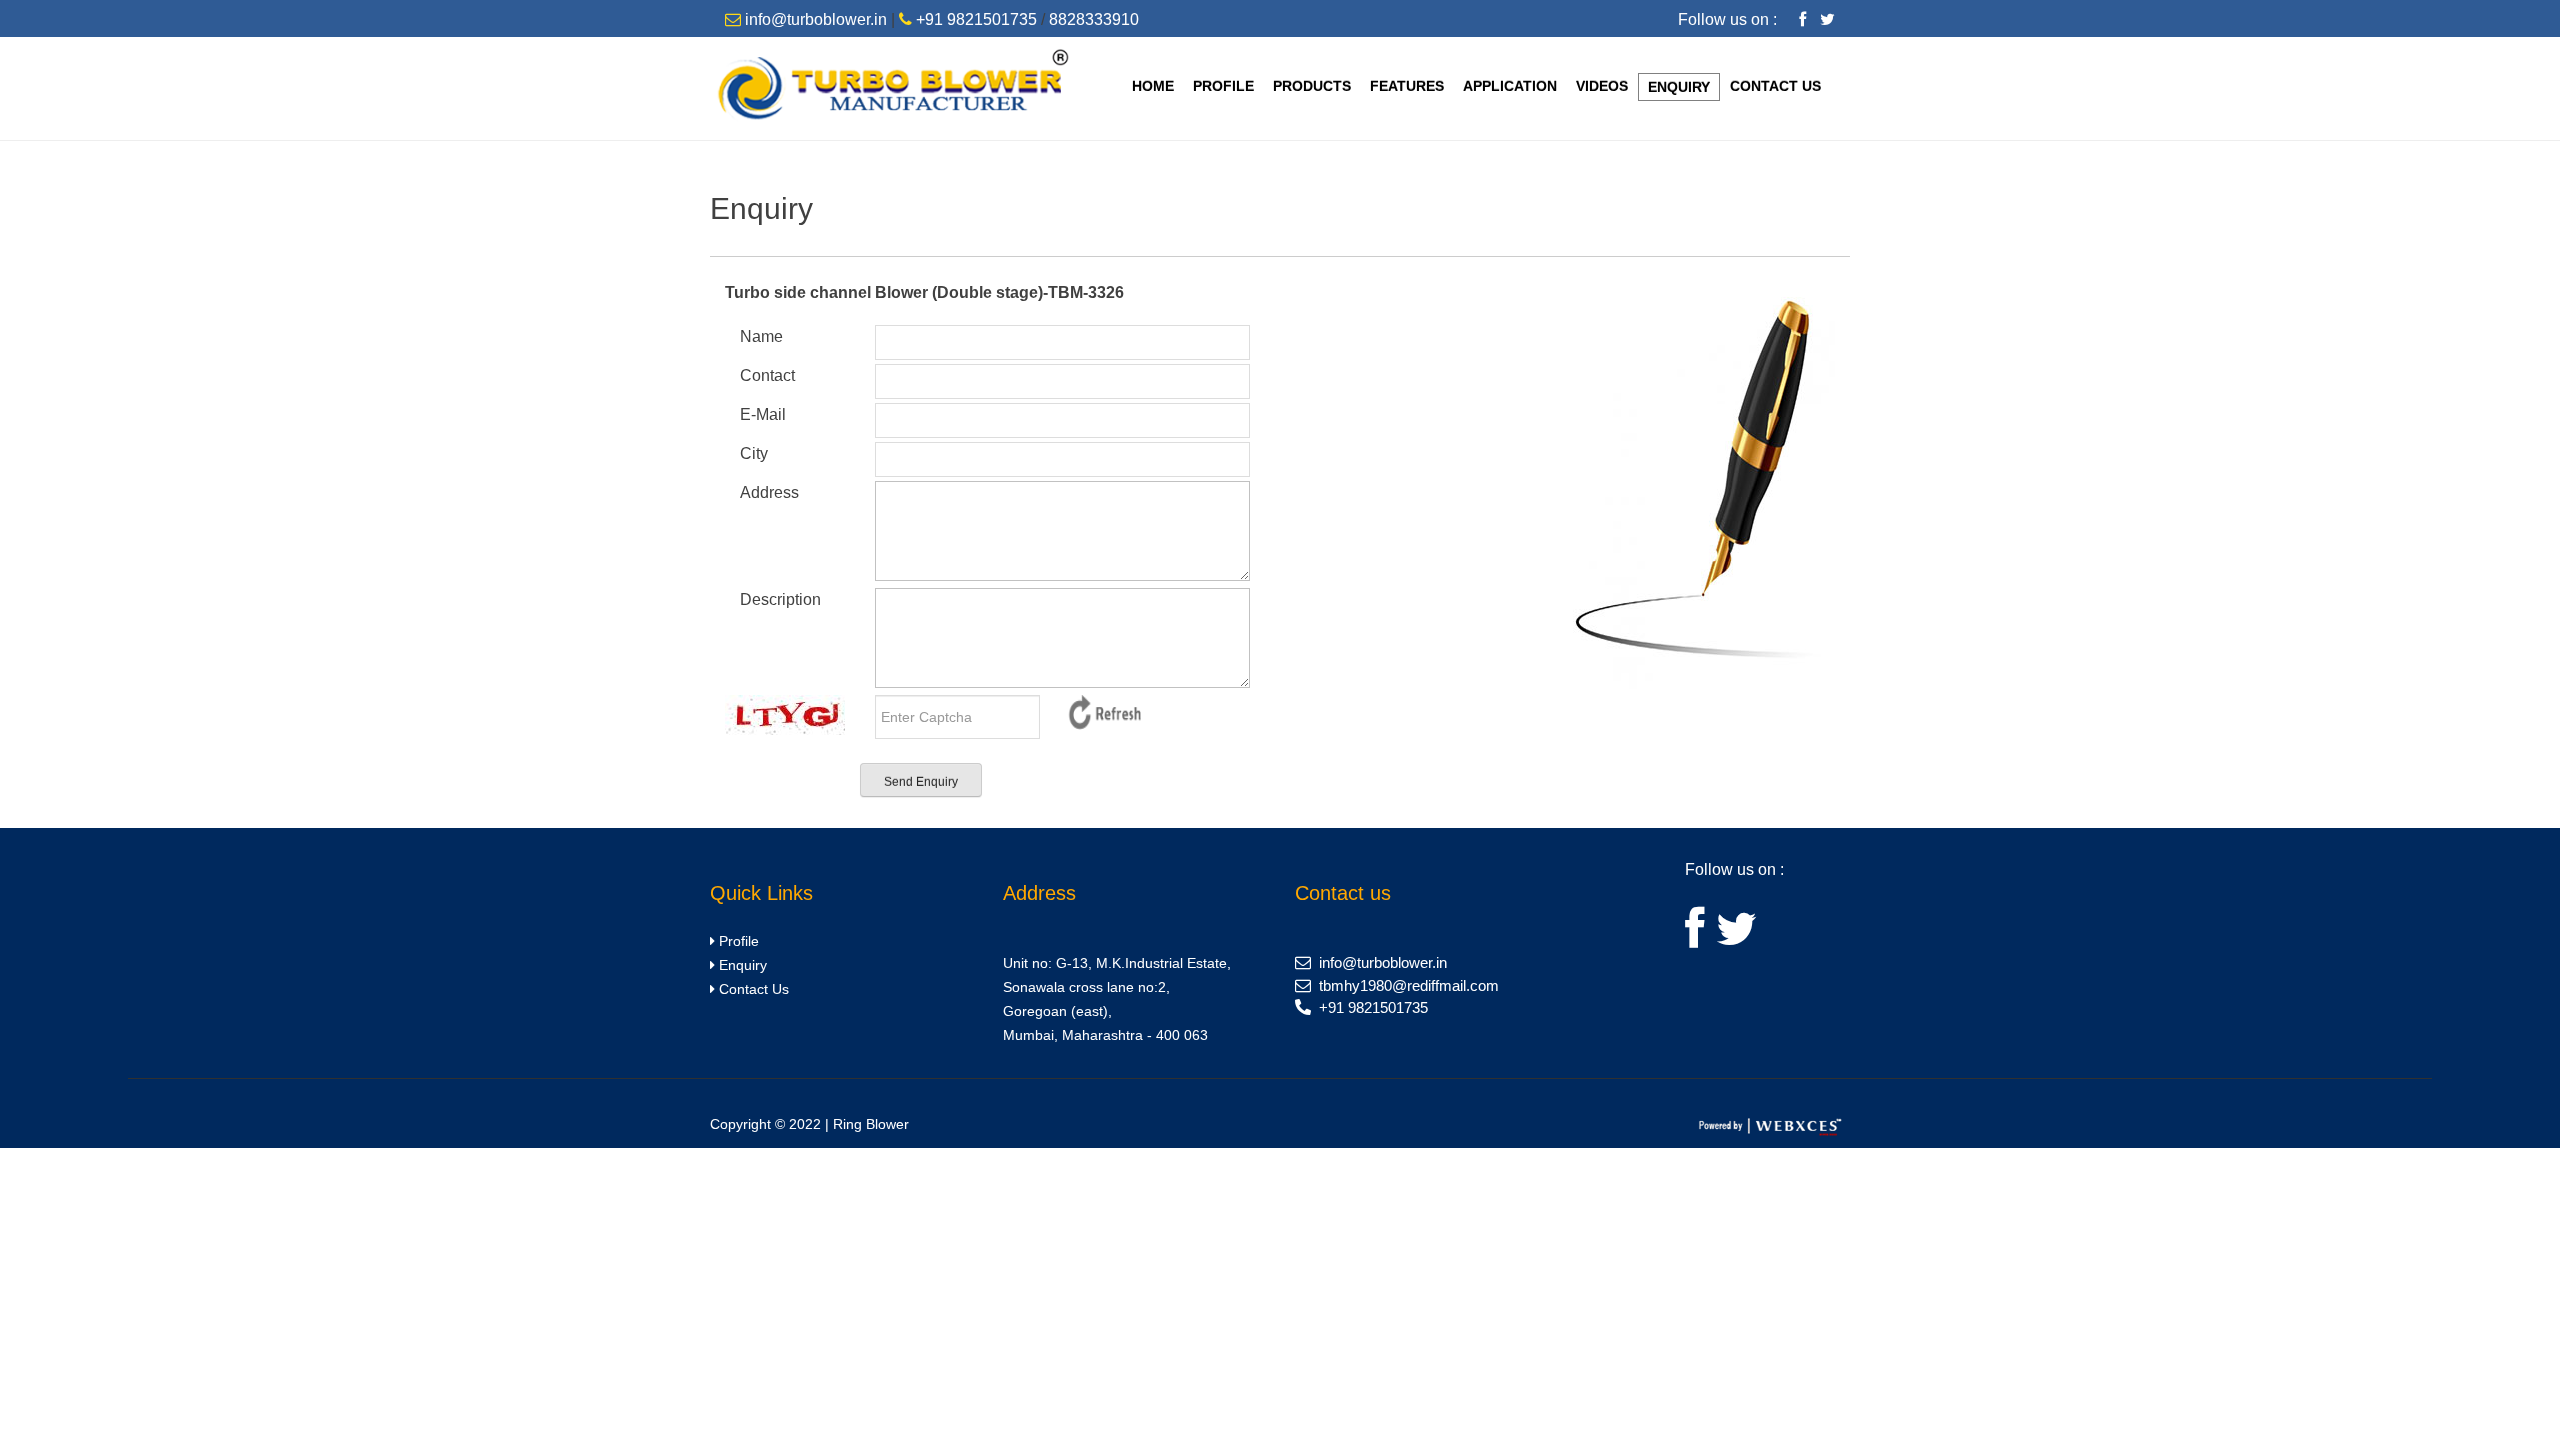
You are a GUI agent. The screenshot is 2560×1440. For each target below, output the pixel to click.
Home (1153, 86)
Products (1312, 86)
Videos (1602, 86)
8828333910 (1094, 19)
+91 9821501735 (976, 19)
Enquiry (1679, 87)
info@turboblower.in (816, 19)
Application (1510, 86)
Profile (1223, 86)
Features (1407, 86)
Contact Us (1775, 86)
